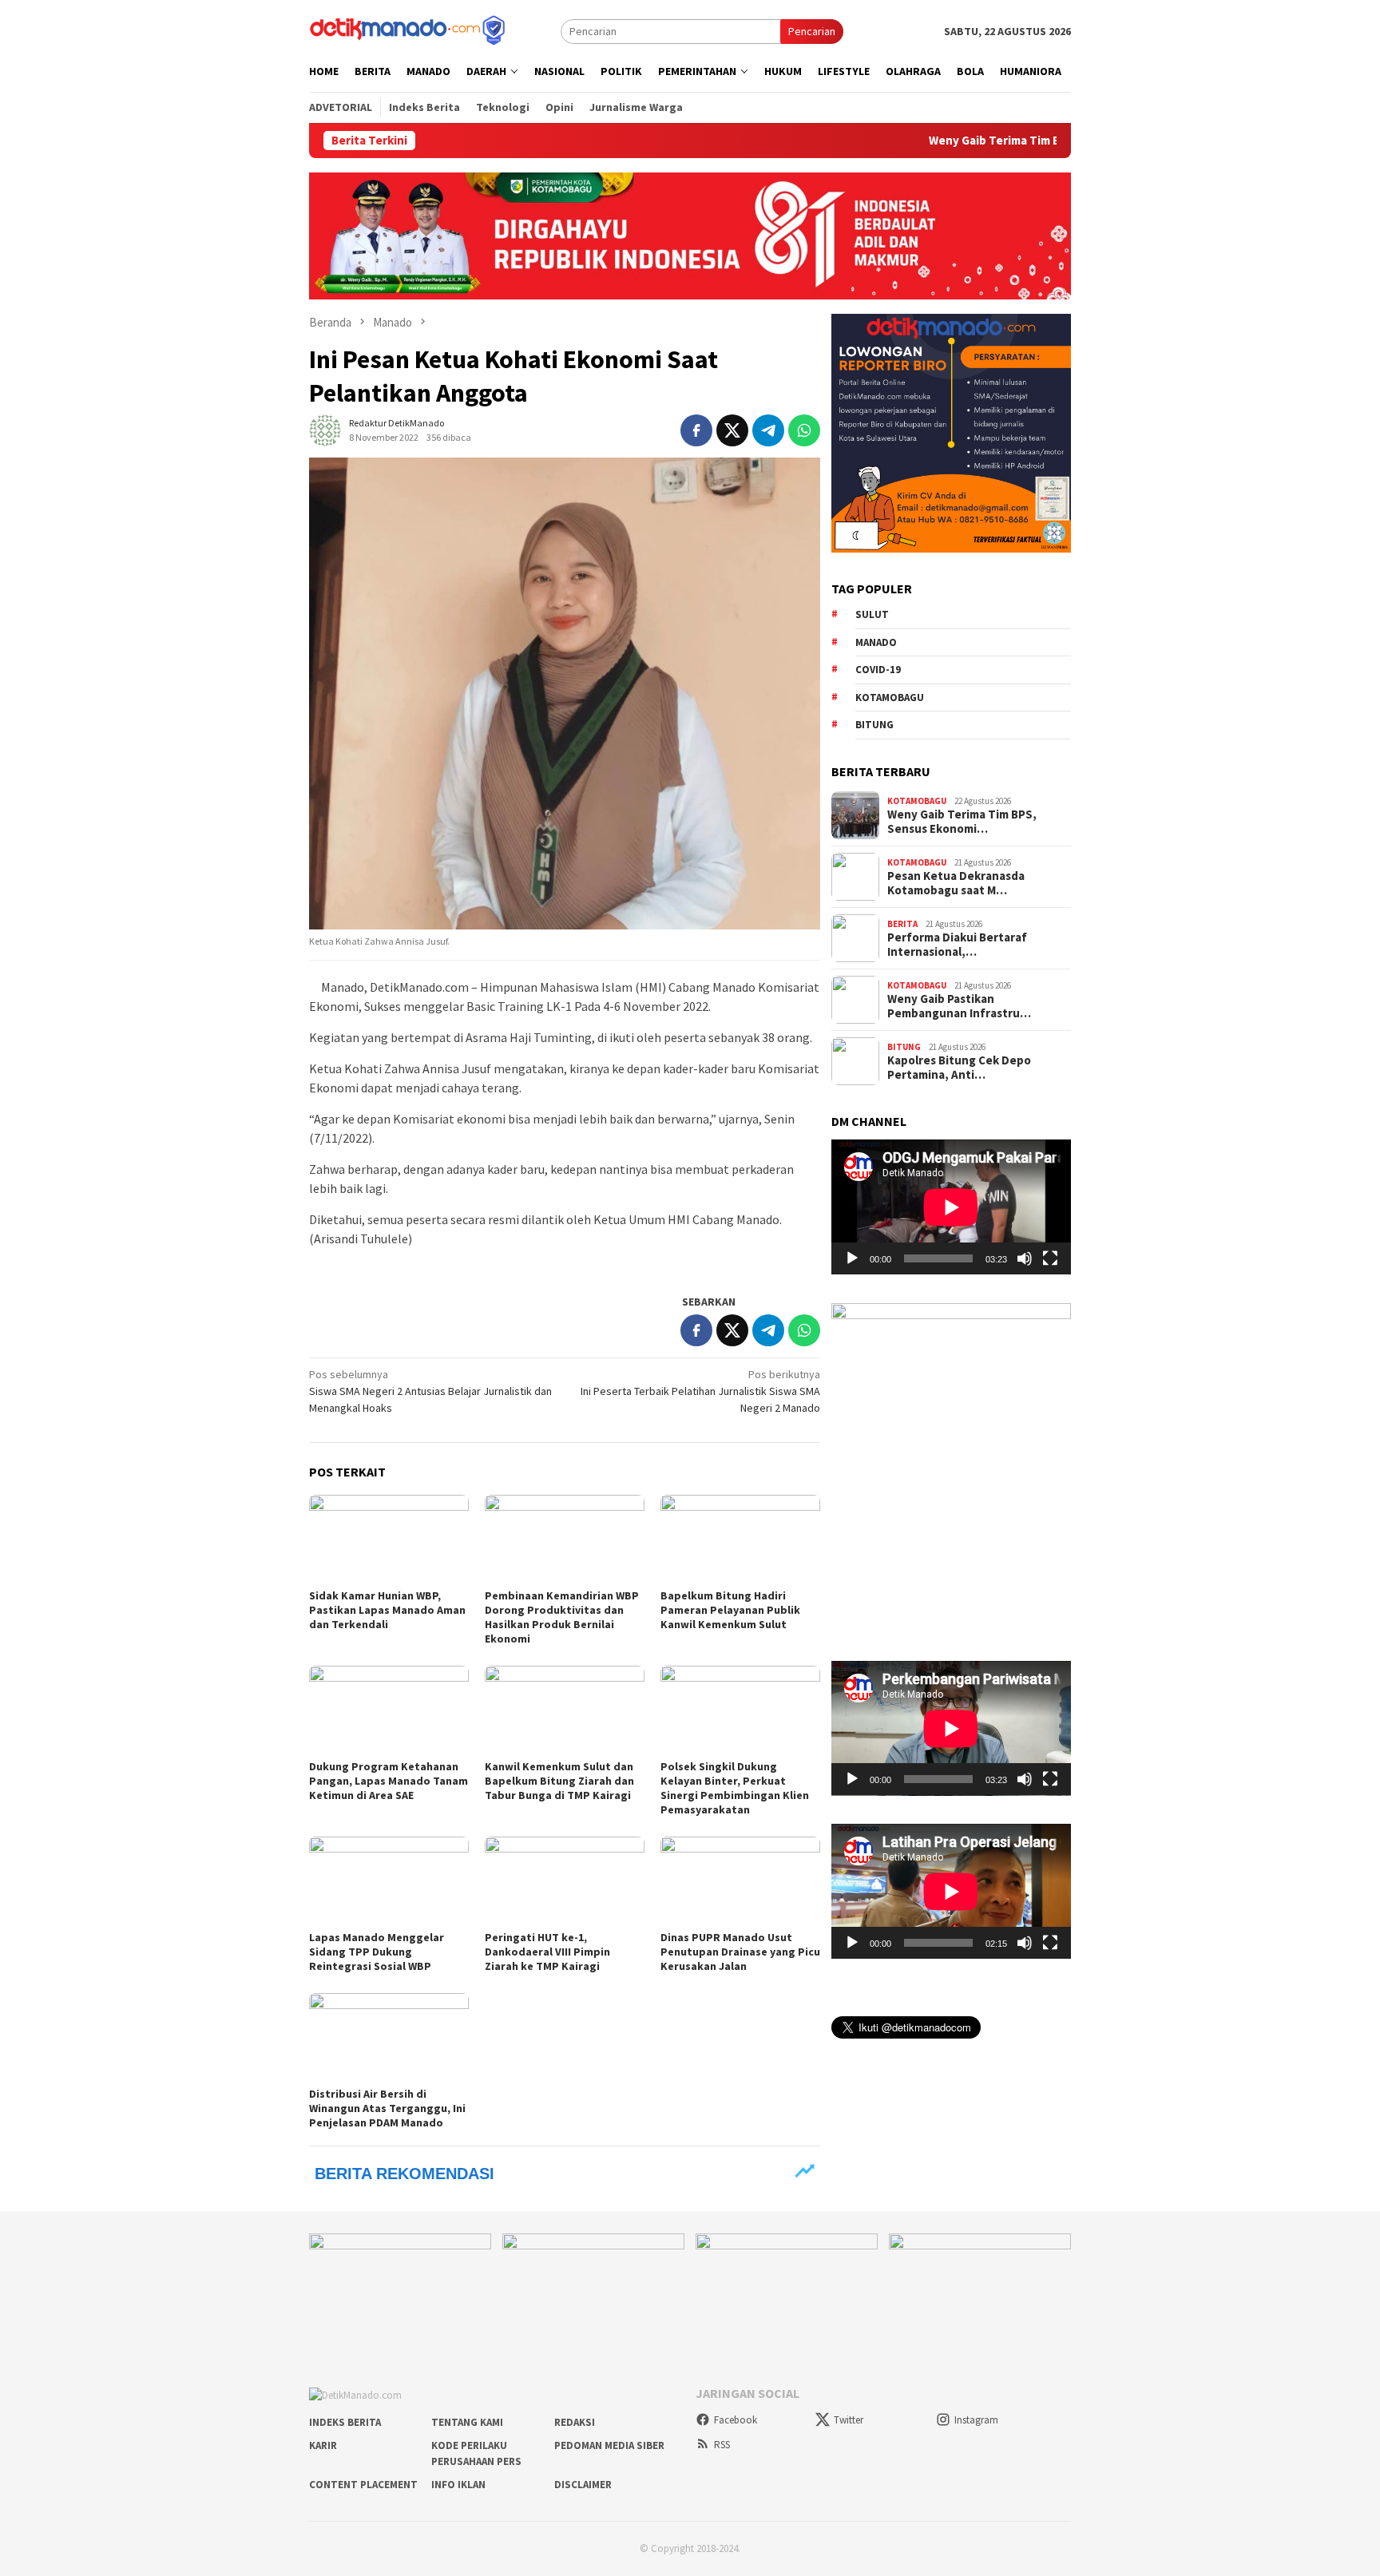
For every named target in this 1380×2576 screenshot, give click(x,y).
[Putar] (852, 1258)
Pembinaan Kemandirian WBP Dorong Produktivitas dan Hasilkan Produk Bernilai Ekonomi (562, 1617)
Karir (323, 2445)
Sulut (872, 614)
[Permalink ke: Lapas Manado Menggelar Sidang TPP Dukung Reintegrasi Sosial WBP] (389, 1881)
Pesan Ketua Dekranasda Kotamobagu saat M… (956, 883)
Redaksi (575, 2422)
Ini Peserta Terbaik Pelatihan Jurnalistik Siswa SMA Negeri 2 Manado (700, 1391)
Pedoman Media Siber (609, 2445)
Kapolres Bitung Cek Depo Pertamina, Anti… (959, 1068)
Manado (876, 642)
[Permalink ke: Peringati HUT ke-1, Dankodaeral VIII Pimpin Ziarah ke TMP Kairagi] (565, 1881)
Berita (902, 923)
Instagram (976, 2420)
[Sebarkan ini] (696, 430)
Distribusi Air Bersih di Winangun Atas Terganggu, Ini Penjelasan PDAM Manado (387, 2108)
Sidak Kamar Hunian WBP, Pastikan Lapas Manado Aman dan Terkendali (387, 1610)
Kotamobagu (890, 697)
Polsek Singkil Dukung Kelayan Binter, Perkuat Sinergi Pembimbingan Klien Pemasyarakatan (735, 1788)
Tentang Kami (467, 2422)
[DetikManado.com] (409, 30)
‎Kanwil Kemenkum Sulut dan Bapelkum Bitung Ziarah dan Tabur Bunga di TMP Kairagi (559, 1781)
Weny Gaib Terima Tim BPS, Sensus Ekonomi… (962, 822)
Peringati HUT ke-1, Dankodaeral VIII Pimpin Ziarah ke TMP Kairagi (547, 1952)
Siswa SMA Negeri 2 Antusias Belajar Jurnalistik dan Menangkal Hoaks (430, 1391)
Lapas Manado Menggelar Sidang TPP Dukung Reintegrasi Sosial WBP (377, 1952)
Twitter (849, 2420)
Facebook (736, 2420)
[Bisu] (1025, 1258)
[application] (951, 1207)
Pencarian (812, 31)
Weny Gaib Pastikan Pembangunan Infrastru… (959, 1006)
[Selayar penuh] (1050, 1258)
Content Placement (363, 2485)
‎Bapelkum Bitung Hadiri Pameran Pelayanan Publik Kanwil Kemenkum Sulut (730, 1610)
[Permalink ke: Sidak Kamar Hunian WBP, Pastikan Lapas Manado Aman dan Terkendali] (389, 1540)
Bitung (874, 725)
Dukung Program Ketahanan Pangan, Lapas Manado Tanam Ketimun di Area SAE (389, 1781)
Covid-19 (878, 670)
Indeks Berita (345, 2422)
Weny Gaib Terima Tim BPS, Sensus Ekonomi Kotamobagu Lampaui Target (1039, 141)
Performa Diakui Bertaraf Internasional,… (957, 945)
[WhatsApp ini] (804, 430)
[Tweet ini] (732, 430)
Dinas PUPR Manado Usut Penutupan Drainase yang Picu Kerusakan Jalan (740, 1952)
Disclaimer (583, 2485)
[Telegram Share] (768, 430)
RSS (722, 2445)
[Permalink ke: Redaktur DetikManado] (325, 429)
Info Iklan (458, 2485)
